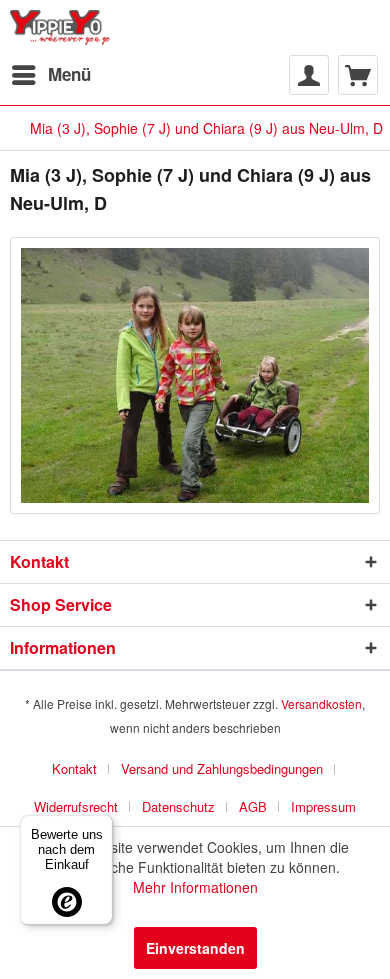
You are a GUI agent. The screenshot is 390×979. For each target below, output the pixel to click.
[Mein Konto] (309, 75)
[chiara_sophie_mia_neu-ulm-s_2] (195, 375)
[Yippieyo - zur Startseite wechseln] (63, 27)
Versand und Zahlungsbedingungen (222, 768)
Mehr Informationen (195, 887)
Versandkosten (321, 703)
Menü (69, 74)
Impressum (323, 806)
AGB (253, 806)
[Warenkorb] (358, 75)
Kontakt (74, 768)
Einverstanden (195, 948)
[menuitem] (50, 75)
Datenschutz (178, 806)
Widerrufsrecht (76, 806)
